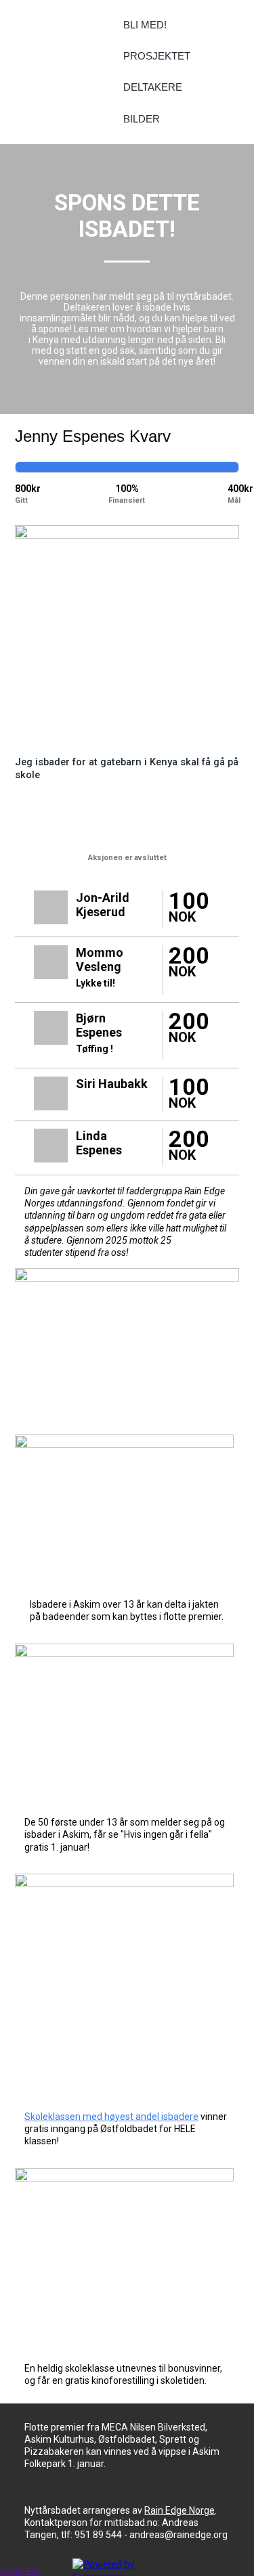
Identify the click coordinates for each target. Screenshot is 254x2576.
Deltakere (153, 87)
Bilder (142, 119)
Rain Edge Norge (179, 2510)
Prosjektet (157, 56)
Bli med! (145, 25)
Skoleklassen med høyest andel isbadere (111, 2117)
